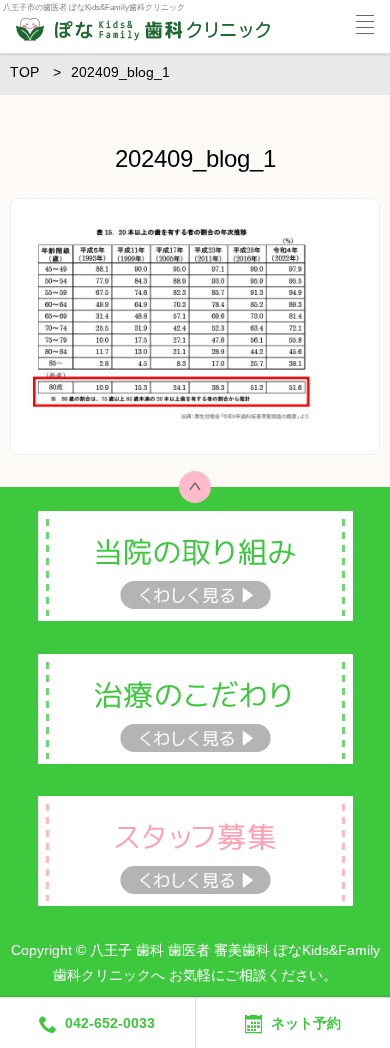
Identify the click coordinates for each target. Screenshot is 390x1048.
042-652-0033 (110, 1023)
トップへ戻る (195, 487)
